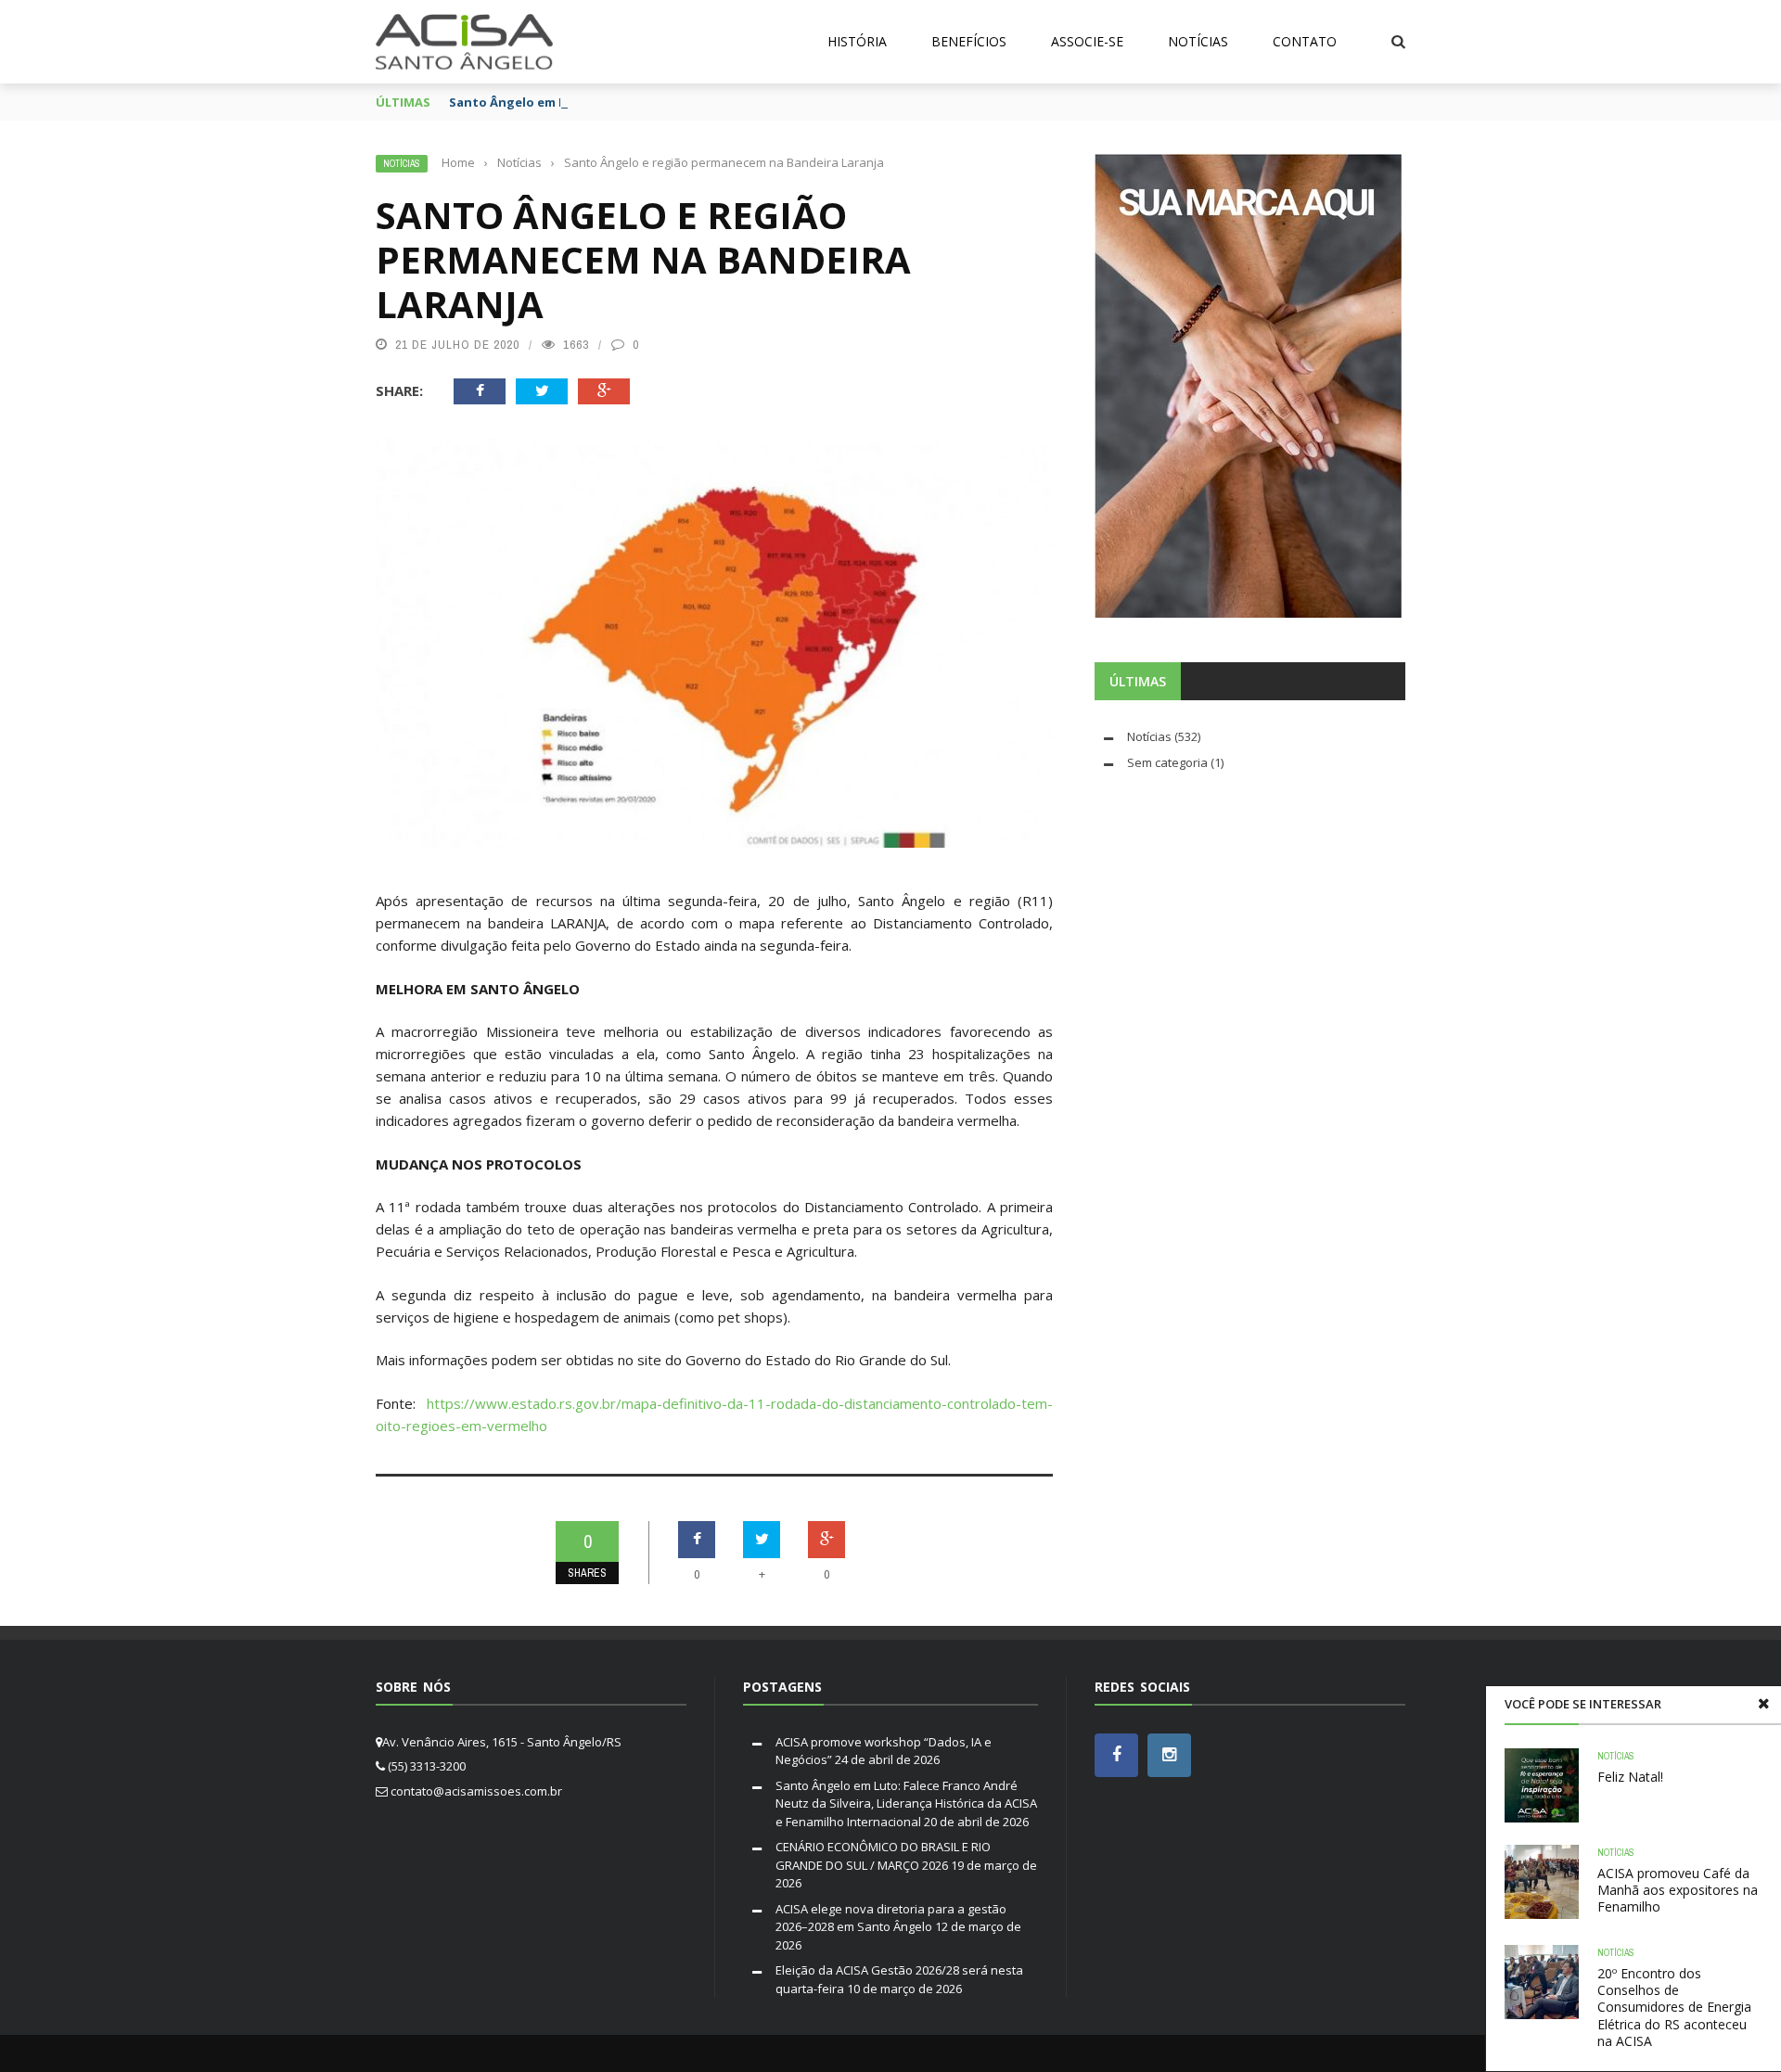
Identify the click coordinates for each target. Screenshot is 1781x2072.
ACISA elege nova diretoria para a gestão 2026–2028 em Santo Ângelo (891, 1918)
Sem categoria (1167, 762)
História (857, 41)
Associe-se (1087, 41)
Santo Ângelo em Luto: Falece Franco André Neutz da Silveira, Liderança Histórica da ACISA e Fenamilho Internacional (906, 1803)
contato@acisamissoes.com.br (476, 1791)
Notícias (1198, 41)
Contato (1305, 41)
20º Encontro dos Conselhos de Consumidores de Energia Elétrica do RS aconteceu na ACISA (1674, 2007)
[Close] (1763, 1704)
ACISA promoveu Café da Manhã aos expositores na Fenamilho (1678, 1890)
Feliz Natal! (1630, 1777)
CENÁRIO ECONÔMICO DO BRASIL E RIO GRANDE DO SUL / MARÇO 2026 (883, 1856)
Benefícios (969, 41)
